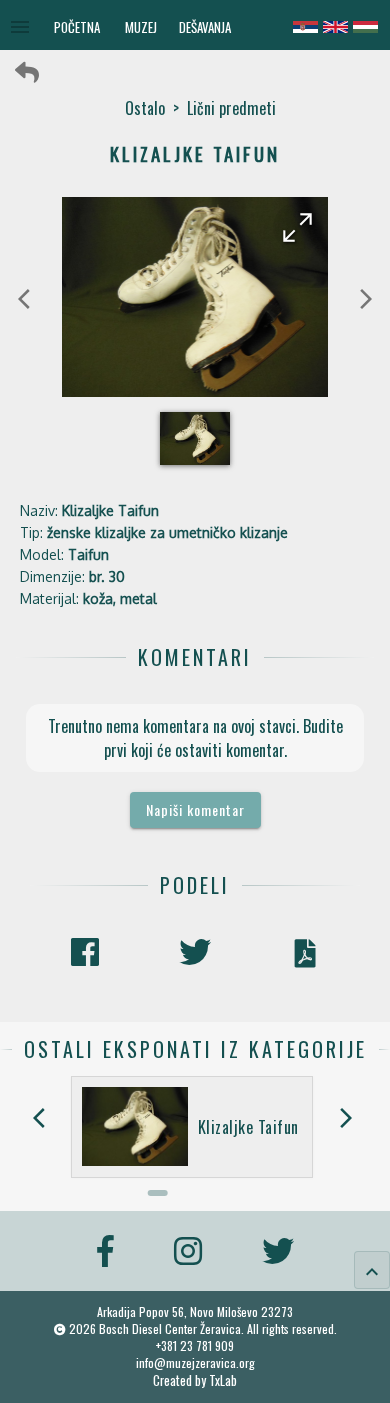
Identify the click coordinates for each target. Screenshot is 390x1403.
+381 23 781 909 (195, 1345)
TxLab (223, 1380)
